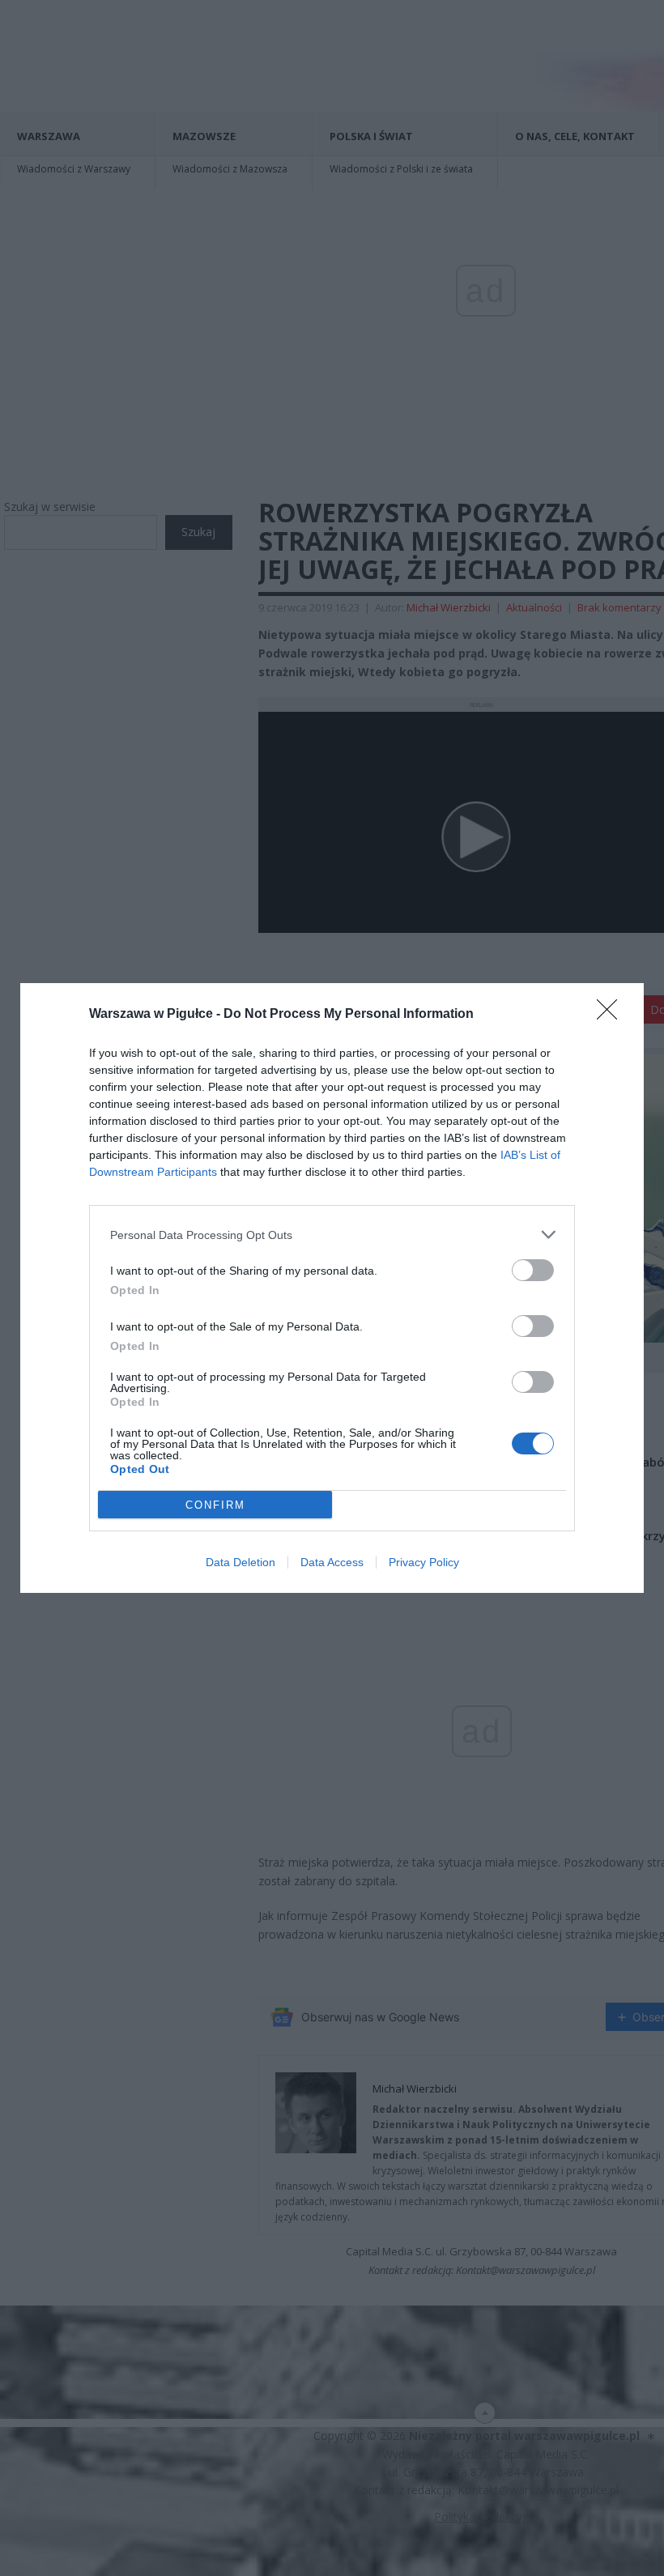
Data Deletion (240, 1562)
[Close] (612, 1015)
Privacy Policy (424, 1562)
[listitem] (332, 1235)
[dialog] (332, 1288)
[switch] (533, 1270)
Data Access (332, 1562)
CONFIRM (215, 1505)
